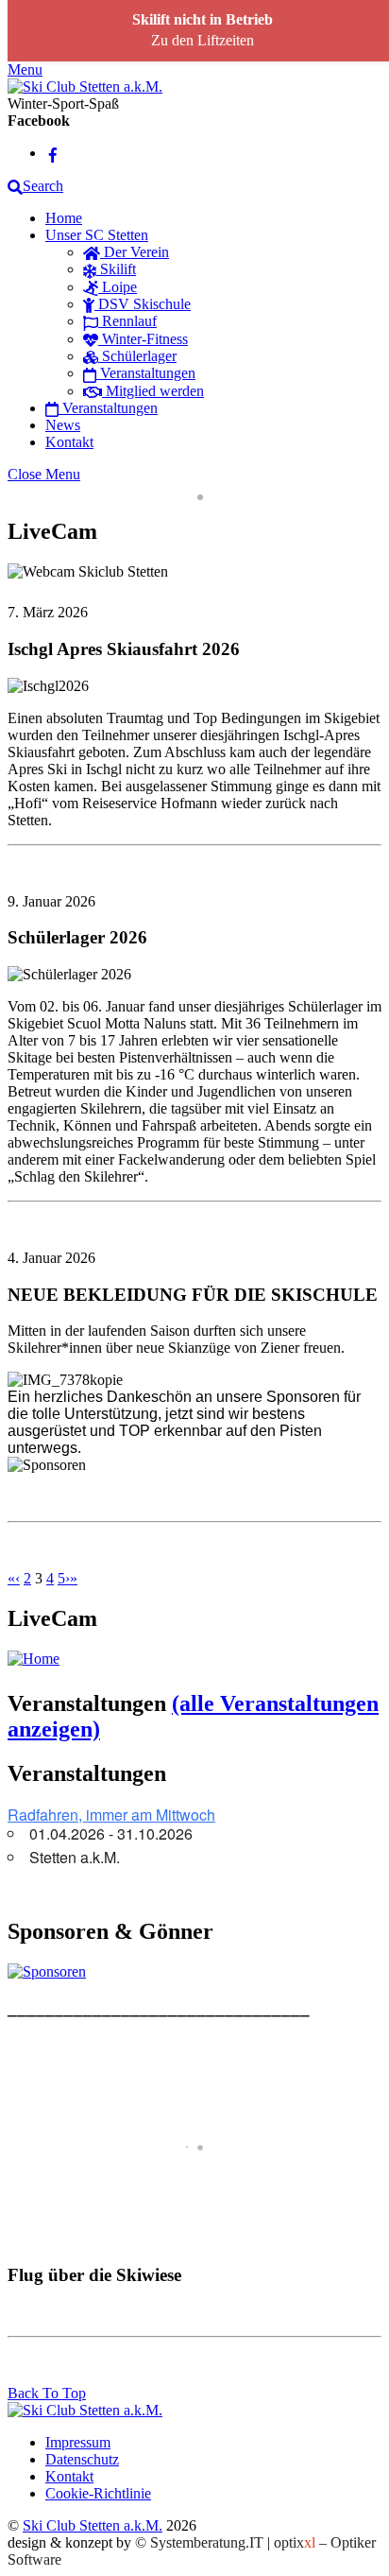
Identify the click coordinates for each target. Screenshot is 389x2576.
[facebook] (53, 153)
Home (64, 218)
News (63, 425)
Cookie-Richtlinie (98, 2493)
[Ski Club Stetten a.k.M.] (85, 86)
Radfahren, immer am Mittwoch (111, 1815)
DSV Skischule (143, 304)
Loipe (118, 287)
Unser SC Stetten (97, 235)
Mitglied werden (153, 391)
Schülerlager (137, 356)
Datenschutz (82, 2459)
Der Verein (135, 252)
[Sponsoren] (47, 1971)
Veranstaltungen (146, 373)
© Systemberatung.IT (199, 2542)
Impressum (78, 2442)
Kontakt (69, 442)
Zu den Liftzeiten (203, 40)
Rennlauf (127, 321)
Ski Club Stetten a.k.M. (93, 2525)
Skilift (116, 269)
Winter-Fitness (143, 339)
